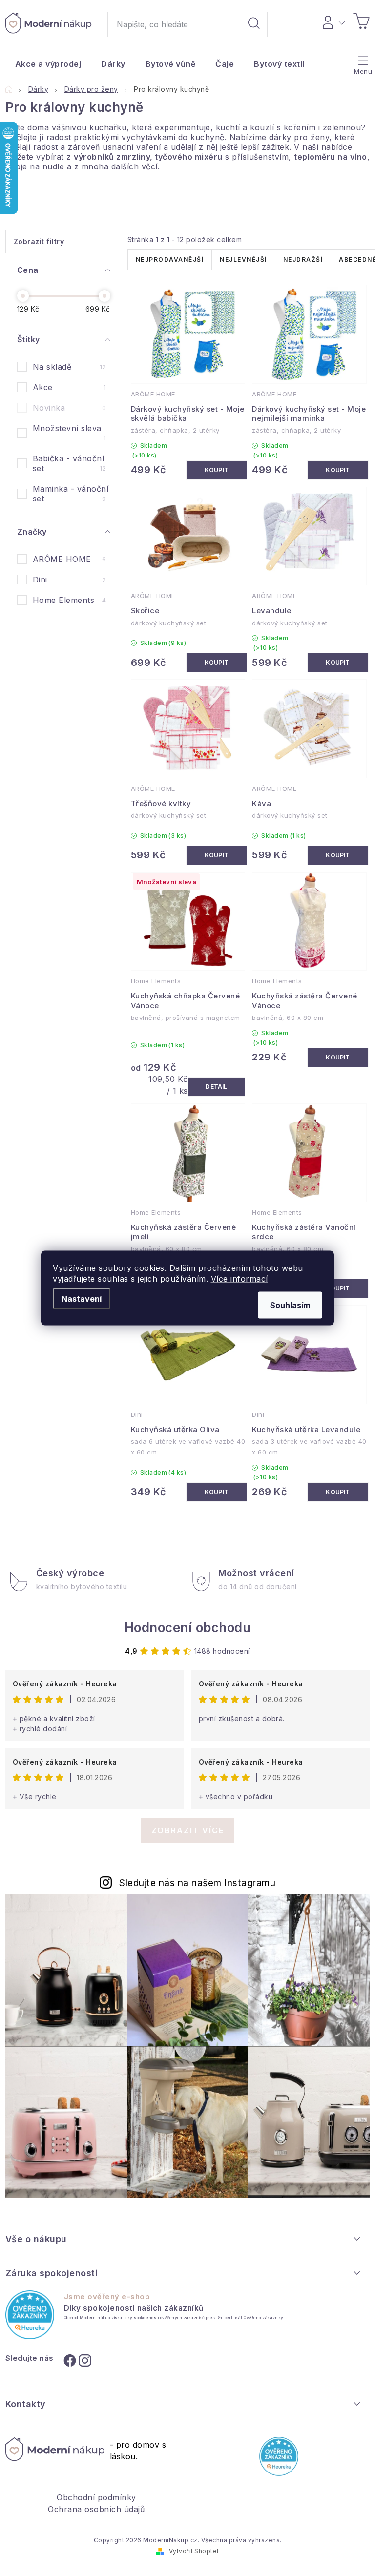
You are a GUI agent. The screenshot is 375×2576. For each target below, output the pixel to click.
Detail (217, 1087)
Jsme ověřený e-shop (107, 2297)
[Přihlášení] (332, 21)
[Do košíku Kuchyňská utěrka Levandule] (338, 1492)
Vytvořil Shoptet (194, 2551)
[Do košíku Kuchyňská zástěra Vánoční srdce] (338, 1288)
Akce (70, 387)
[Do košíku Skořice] (217, 663)
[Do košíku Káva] (338, 855)
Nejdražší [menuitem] (303, 260)
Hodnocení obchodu (188, 1628)
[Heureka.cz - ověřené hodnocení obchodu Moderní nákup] (30, 2315)
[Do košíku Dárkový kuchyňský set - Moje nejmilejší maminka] (338, 470)
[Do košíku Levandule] (338, 663)
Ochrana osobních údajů (96, 2509)
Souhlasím (290, 1305)
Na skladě (70, 367)
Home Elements (70, 600)
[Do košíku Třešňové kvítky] (217, 855)
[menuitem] (48, 64)
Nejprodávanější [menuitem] (170, 260)
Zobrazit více (188, 1830)
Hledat (254, 24)
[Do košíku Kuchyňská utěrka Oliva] (217, 1492)
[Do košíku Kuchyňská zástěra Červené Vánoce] (338, 1058)
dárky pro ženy (299, 137)
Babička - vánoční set (70, 463)
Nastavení (82, 1299)
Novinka (70, 408)
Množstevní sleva (70, 433)
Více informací (240, 1279)
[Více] (362, 62)
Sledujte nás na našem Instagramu (197, 1883)
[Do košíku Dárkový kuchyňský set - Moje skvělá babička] (217, 470)
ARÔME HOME (70, 559)
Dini (70, 580)
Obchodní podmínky (96, 2497)
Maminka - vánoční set (71, 494)
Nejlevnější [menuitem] (243, 260)
